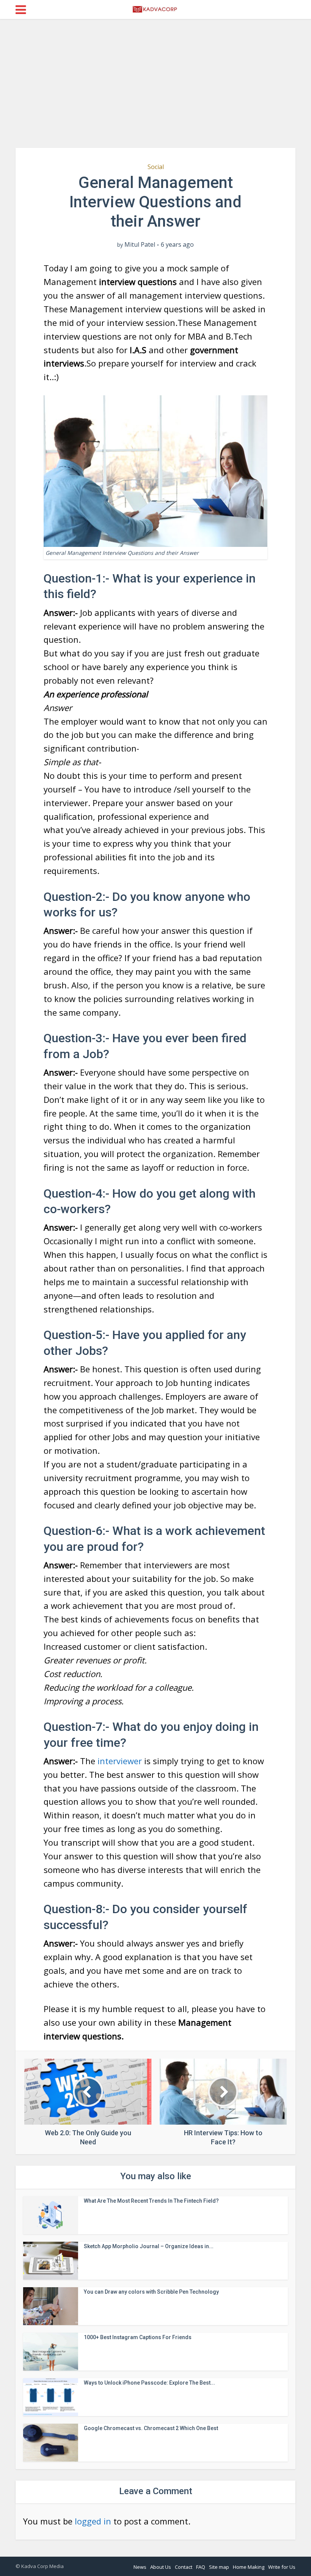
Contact (184, 2567)
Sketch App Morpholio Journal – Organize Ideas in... (149, 2246)
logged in (93, 2521)
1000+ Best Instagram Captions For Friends (138, 2337)
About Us (161, 2567)
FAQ (201, 2567)
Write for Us (282, 2567)
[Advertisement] (155, 83)
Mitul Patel (140, 245)
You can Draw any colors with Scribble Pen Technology (151, 2292)
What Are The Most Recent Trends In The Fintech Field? (151, 2201)
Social (156, 167)
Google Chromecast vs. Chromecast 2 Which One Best (151, 2428)
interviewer (120, 1761)
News (140, 2567)
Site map (219, 2567)
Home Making (249, 2567)
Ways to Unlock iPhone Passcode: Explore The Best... (149, 2383)
